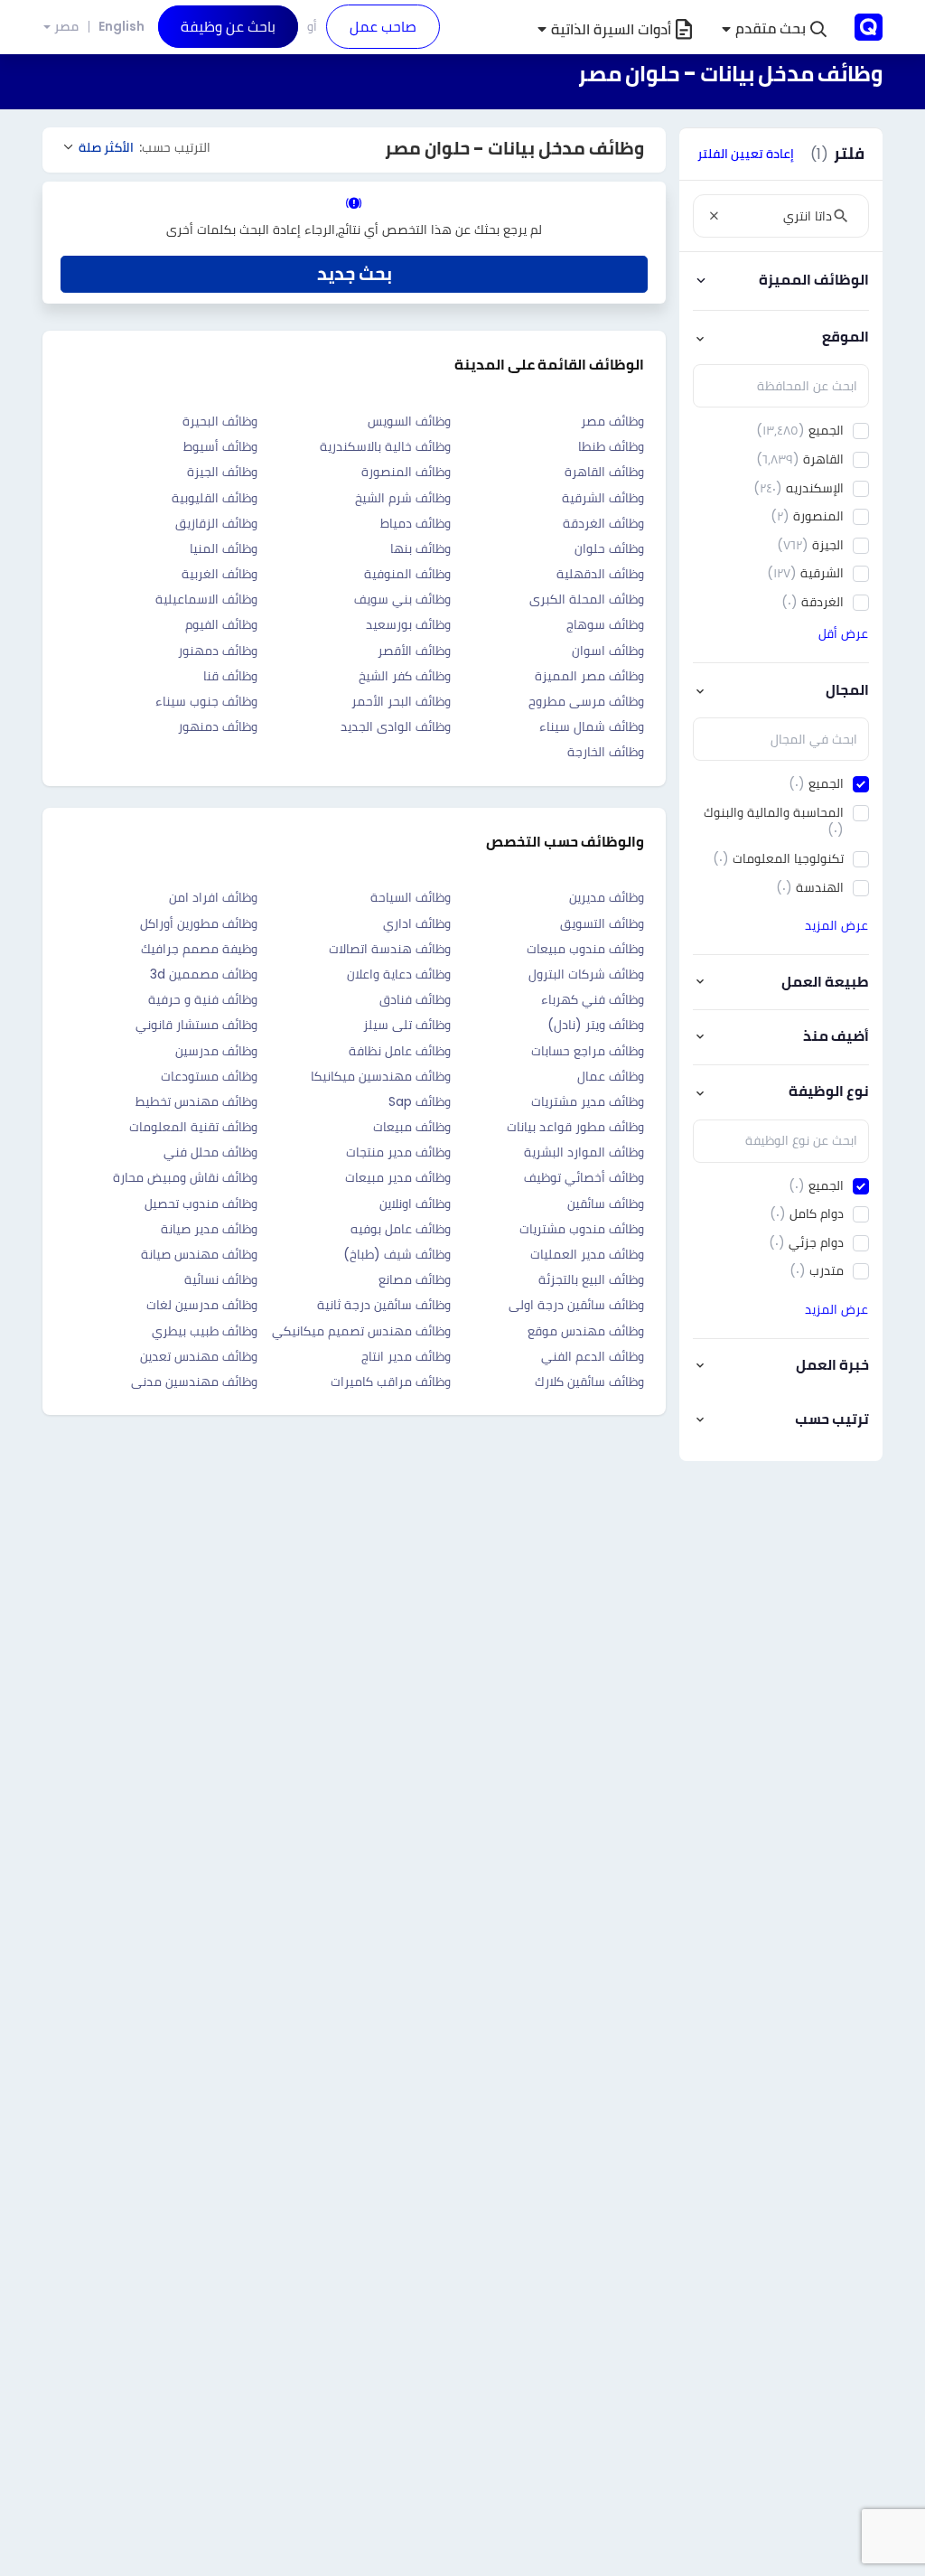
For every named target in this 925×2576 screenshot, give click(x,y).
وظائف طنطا (611, 446)
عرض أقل (843, 633)
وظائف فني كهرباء (593, 999)
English (121, 26)
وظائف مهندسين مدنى (194, 1382)
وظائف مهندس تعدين (199, 1356)
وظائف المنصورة (406, 472)
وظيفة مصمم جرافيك (199, 949)
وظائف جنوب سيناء (206, 701)
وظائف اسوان (608, 651)
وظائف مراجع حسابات (588, 1051)
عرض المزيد (836, 925)
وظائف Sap (420, 1101)
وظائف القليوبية (215, 498)
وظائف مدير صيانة (209, 1229)
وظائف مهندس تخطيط (196, 1101)
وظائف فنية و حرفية (203, 999)
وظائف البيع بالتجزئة (591, 1279)
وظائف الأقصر (414, 651)
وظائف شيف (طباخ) (397, 1254)
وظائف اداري (417, 923)
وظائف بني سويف (402, 599)
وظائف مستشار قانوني (196, 1025)
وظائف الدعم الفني (593, 1356)
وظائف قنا (230, 676)
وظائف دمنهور (218, 726)
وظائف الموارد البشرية (584, 1152)
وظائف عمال (611, 1076)
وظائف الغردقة (603, 523)
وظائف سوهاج (605, 624)
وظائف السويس (409, 421)
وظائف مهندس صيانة (199, 1254)
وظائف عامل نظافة (400, 1051)
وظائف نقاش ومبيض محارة (185, 1177)
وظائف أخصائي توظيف (584, 1177)
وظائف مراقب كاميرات (391, 1382)
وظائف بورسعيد (408, 624)
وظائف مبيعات (412, 1127)
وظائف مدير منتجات (398, 1152)
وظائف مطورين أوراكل (199, 923)
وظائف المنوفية (407, 574)
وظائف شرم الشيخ (403, 498)
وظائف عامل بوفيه (401, 1229)
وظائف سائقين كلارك (589, 1382)
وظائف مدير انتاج (406, 1356)
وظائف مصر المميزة (589, 676)
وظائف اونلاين (415, 1204)
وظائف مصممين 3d (204, 974)
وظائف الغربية (220, 574)
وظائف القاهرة (604, 472)
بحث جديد (355, 274)
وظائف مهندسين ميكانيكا (381, 1076)
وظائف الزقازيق (216, 523)
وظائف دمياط (416, 523)
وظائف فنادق (415, 999)
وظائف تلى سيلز (407, 1025)
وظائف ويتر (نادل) (596, 1025)
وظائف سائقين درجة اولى (576, 1305)
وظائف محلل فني (210, 1152)
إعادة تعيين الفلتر (746, 154)
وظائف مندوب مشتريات (582, 1229)
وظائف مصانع (415, 1279)
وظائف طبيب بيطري (205, 1331)
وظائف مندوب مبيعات (585, 949)
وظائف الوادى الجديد (396, 726)
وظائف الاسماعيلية (206, 599)
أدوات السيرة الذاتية (611, 29)
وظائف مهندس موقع (586, 1331)
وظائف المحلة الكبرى (587, 599)
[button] (774, 29)
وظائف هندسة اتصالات (390, 949)
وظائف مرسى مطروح (586, 701)
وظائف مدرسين (216, 1051)
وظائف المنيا (224, 548)
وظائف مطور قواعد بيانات (575, 1127)
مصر (66, 27)
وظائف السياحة (411, 897)
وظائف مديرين (607, 897)
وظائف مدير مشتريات (588, 1101)
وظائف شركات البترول (586, 974)
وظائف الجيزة (222, 472)
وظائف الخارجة (606, 752)
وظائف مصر (612, 421)
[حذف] (714, 216)
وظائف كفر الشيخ (405, 676)
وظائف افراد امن (213, 897)
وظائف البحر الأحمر (401, 701)
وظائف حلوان (609, 548)
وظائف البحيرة (220, 421)
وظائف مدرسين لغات (202, 1305)
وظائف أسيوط (220, 446)
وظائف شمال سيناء (592, 726)
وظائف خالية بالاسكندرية (385, 446)
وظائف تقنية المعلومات (193, 1127)
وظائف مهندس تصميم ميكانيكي (361, 1331)
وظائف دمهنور (218, 651)
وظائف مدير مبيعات (398, 1177)
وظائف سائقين (606, 1204)
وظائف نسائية (221, 1279)
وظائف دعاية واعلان (399, 974)
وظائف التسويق (602, 923)
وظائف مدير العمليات (587, 1254)
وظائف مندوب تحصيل (201, 1204)
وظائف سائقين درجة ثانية (384, 1305)
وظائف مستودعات (209, 1076)
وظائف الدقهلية (600, 574)
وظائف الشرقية (603, 498)
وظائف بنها (420, 548)
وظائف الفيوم (221, 624)
